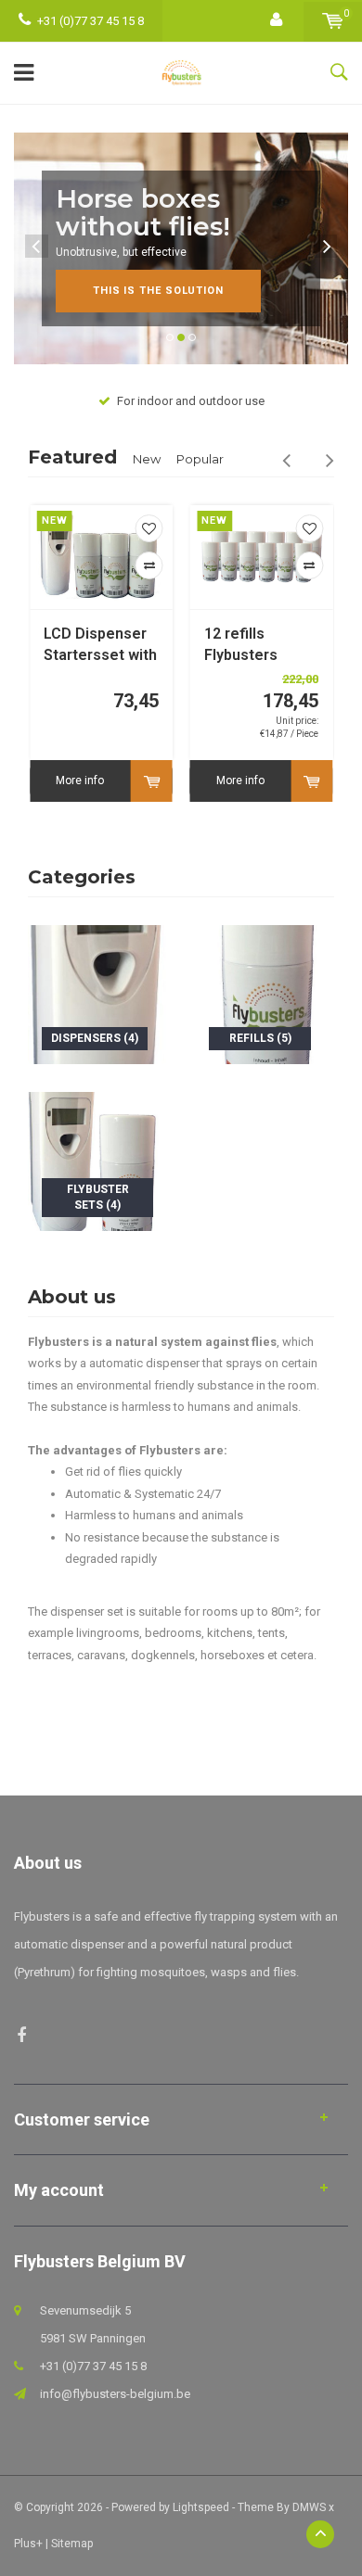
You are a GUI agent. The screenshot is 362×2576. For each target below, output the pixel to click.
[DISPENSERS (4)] (97, 993)
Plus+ (28, 2544)
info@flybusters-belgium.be (115, 2394)
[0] (333, 21)
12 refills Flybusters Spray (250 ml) (254, 646)
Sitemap (72, 2544)
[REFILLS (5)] (265, 993)
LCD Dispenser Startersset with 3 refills (100, 646)
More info (80, 780)
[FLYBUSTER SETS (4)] (97, 1160)
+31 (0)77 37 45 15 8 (90, 21)
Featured (72, 457)
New (147, 459)
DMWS (309, 2507)
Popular (200, 459)
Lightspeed (201, 2507)
